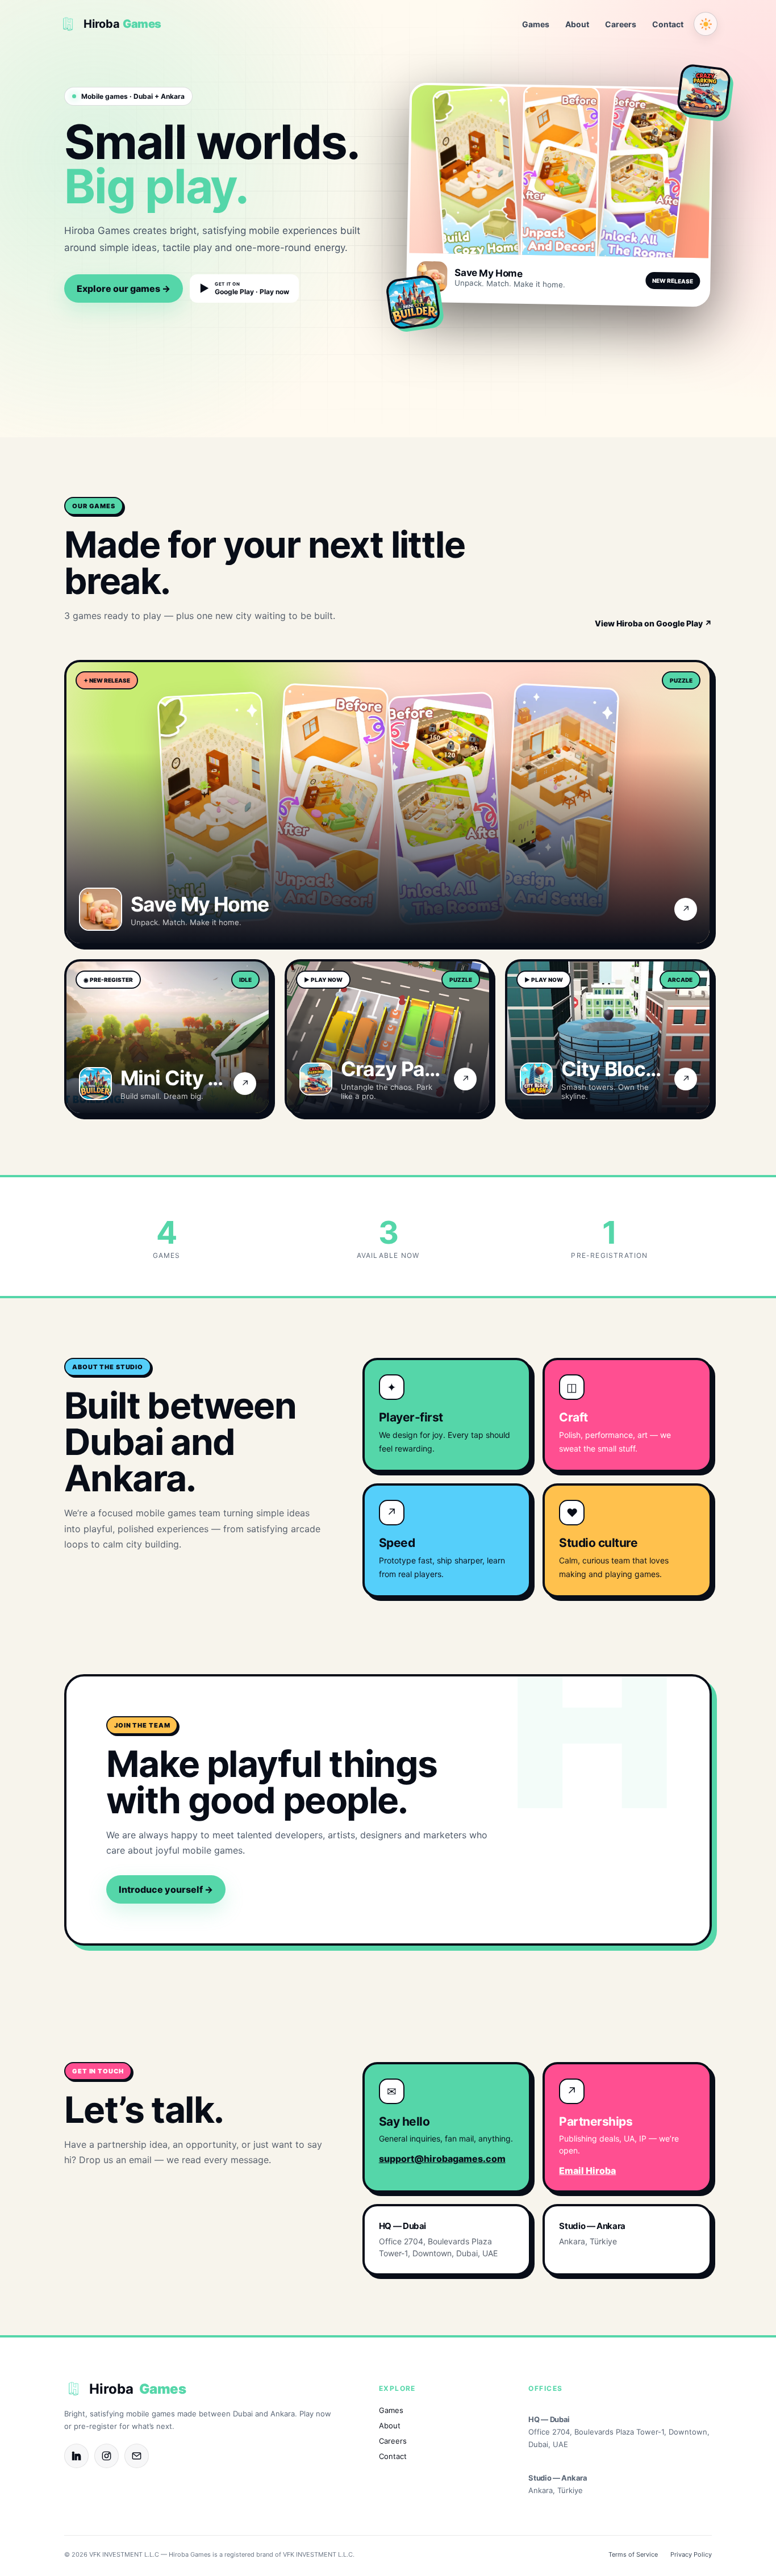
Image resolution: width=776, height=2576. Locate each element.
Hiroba (137, 2389)
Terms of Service (633, 2554)
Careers (621, 24)
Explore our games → (124, 288)
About (577, 24)
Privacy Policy (691, 2554)
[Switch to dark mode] (706, 24)
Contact (668, 24)
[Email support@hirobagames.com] (137, 2456)
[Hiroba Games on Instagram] (107, 2456)
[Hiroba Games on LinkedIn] (76, 2456)
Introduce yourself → (166, 1889)
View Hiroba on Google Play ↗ (653, 623)
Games (536, 24)
